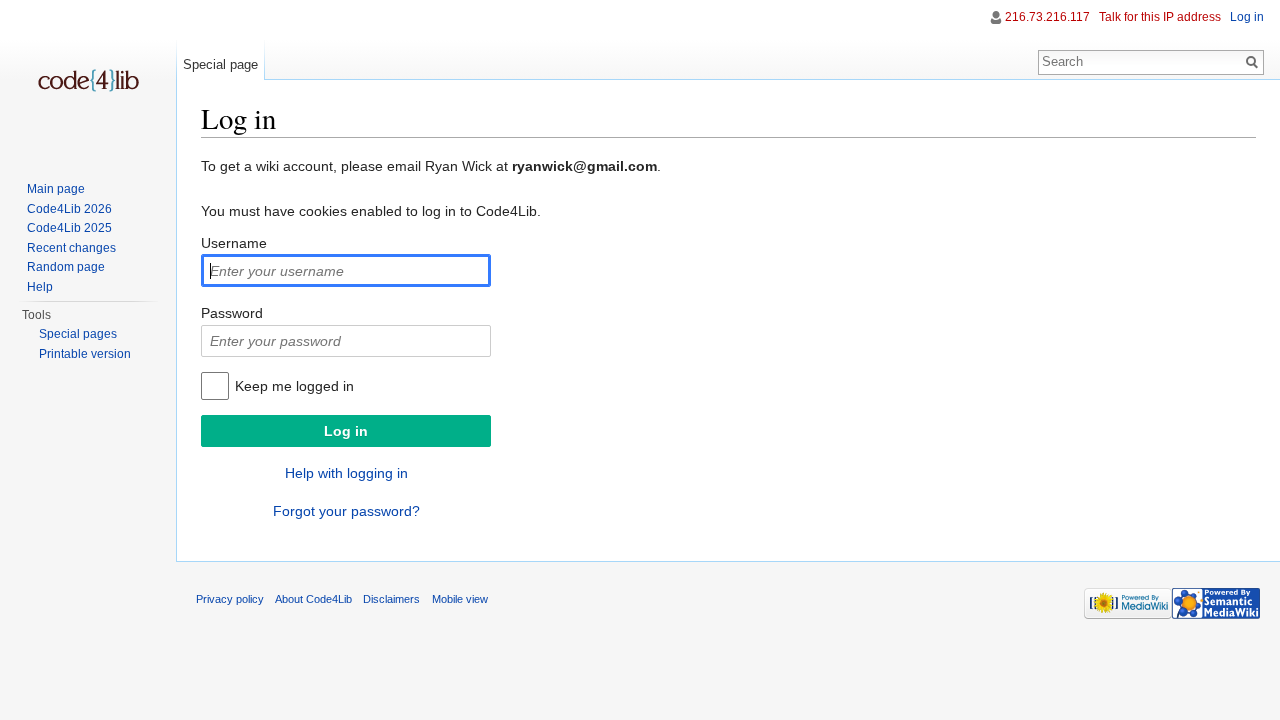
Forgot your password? (346, 511)
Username (234, 243)
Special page (220, 64)
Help (40, 287)
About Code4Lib (313, 599)
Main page (56, 189)
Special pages (78, 334)
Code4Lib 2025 (69, 228)
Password (232, 313)
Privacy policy (230, 599)
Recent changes (71, 248)
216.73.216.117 (1047, 17)
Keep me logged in (294, 386)
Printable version (85, 354)
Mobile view (460, 599)
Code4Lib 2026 (69, 209)
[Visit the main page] (88, 80)
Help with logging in (346, 473)
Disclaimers (391, 599)
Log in (1247, 17)
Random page (66, 267)
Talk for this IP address (1160, 17)
